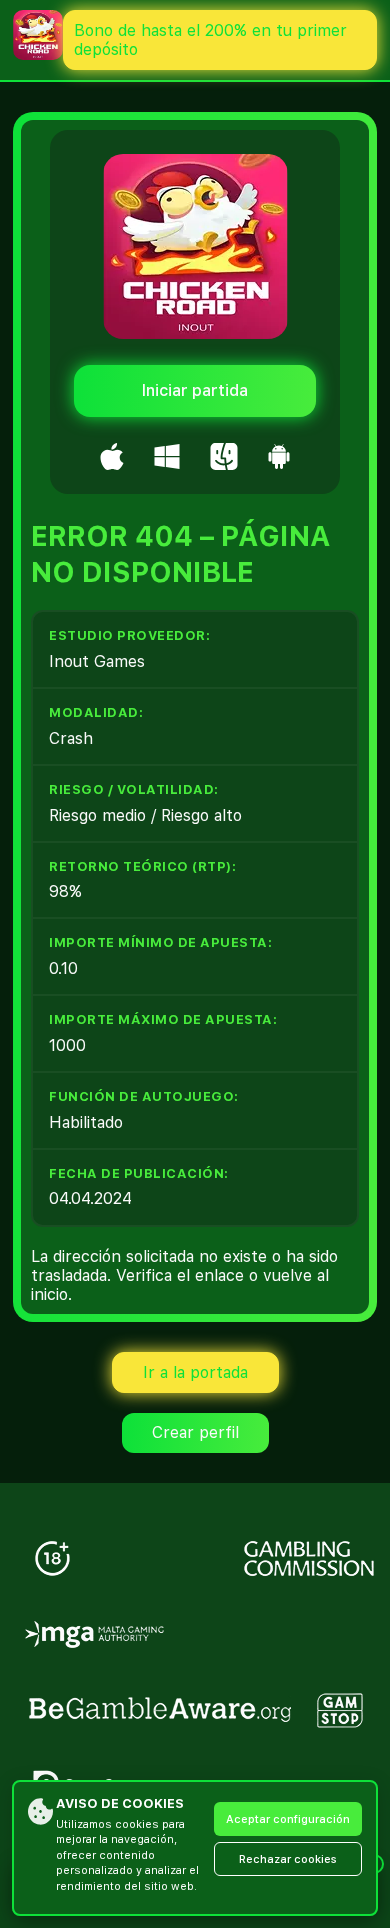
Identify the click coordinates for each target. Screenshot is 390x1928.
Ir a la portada (195, 1372)
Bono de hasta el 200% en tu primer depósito (210, 40)
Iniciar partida (195, 390)
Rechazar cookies (288, 1859)
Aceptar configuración (288, 1819)
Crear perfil (195, 1432)
